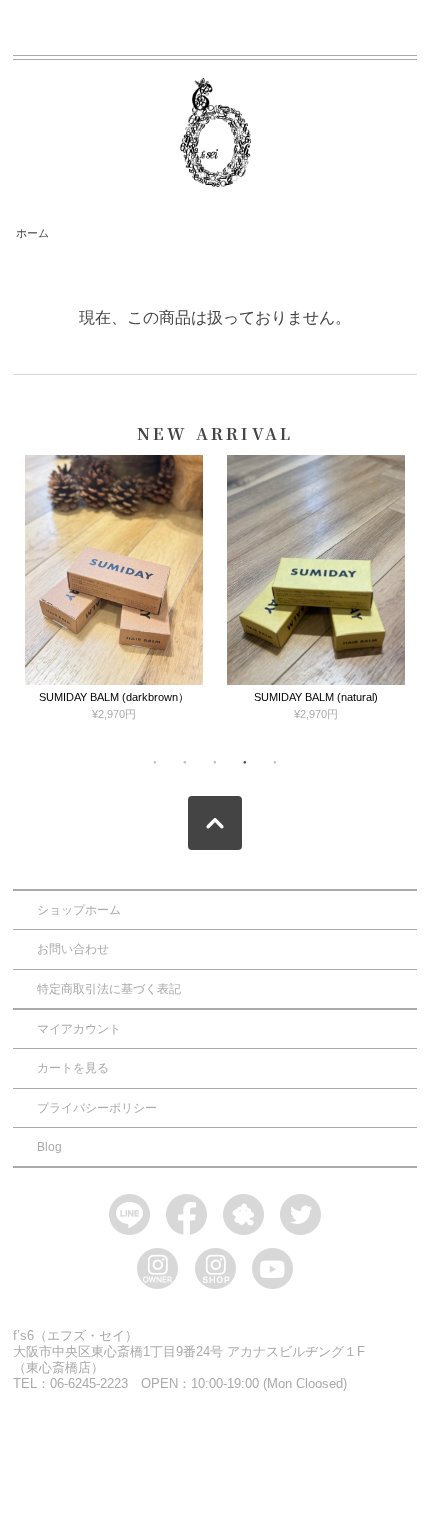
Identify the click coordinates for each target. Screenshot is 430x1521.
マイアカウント (79, 1029)
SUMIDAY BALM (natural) (316, 697)
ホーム (32, 233)
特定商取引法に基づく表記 (109, 989)
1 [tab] (155, 762)
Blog (49, 1147)
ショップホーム (79, 910)
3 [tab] (215, 762)
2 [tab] (185, 762)
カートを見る (73, 1068)
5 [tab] (275, 762)
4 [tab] (245, 762)
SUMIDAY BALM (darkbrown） (114, 697)
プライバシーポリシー (97, 1108)
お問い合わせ (73, 949)
